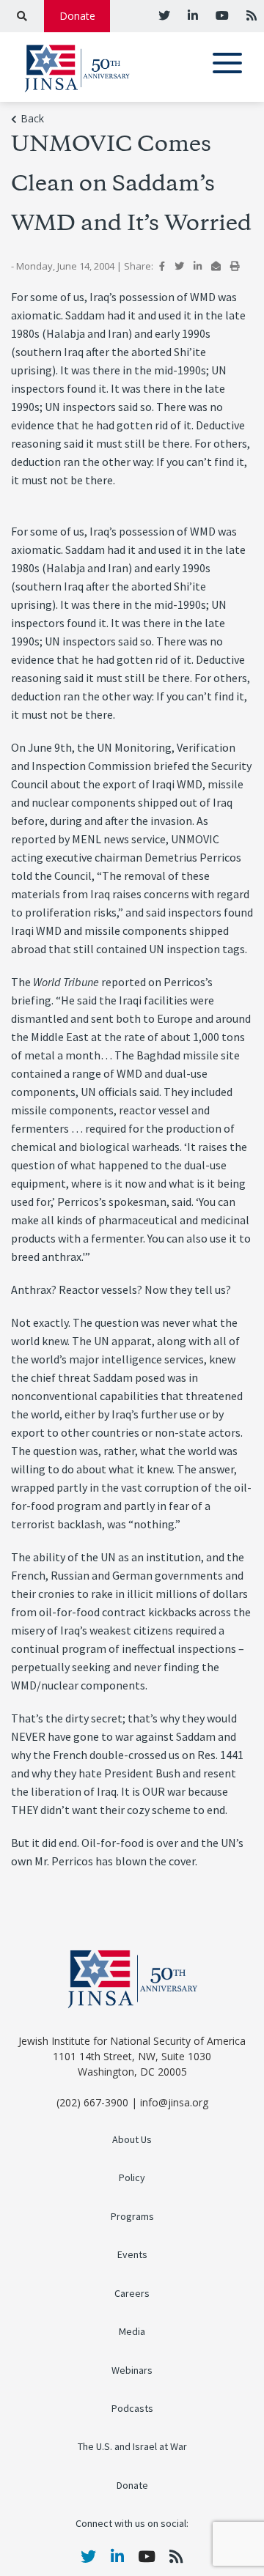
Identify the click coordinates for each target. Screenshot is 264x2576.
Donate (77, 16)
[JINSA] (77, 66)
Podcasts (132, 2409)
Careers (132, 2294)
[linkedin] (191, 15)
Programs (132, 2217)
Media (132, 2332)
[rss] (250, 15)
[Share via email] (216, 266)
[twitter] (164, 15)
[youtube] (221, 15)
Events (132, 2255)
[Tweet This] (179, 266)
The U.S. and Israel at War (132, 2447)
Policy (132, 2178)
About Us (132, 2140)
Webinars (132, 2370)
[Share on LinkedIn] (198, 266)
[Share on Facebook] (162, 266)
